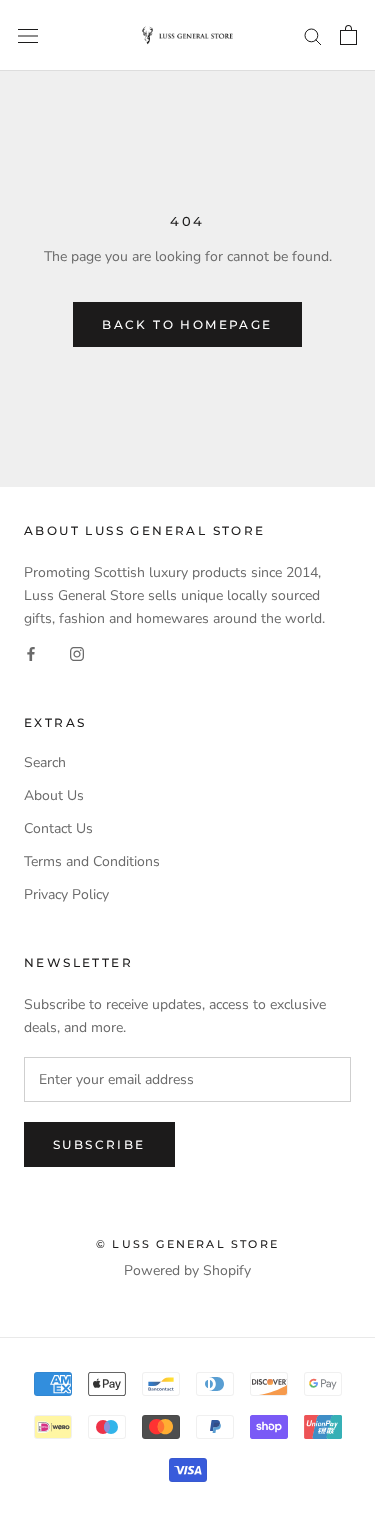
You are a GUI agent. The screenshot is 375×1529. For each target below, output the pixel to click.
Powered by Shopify (187, 1270)
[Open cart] (348, 35)
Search (45, 762)
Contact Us (58, 828)
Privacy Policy (66, 894)
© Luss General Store (187, 1244)
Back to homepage (187, 324)
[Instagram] (77, 653)
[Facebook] (31, 653)
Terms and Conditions (92, 861)
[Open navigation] (28, 35)
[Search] (313, 35)
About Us (54, 795)
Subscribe (99, 1144)
